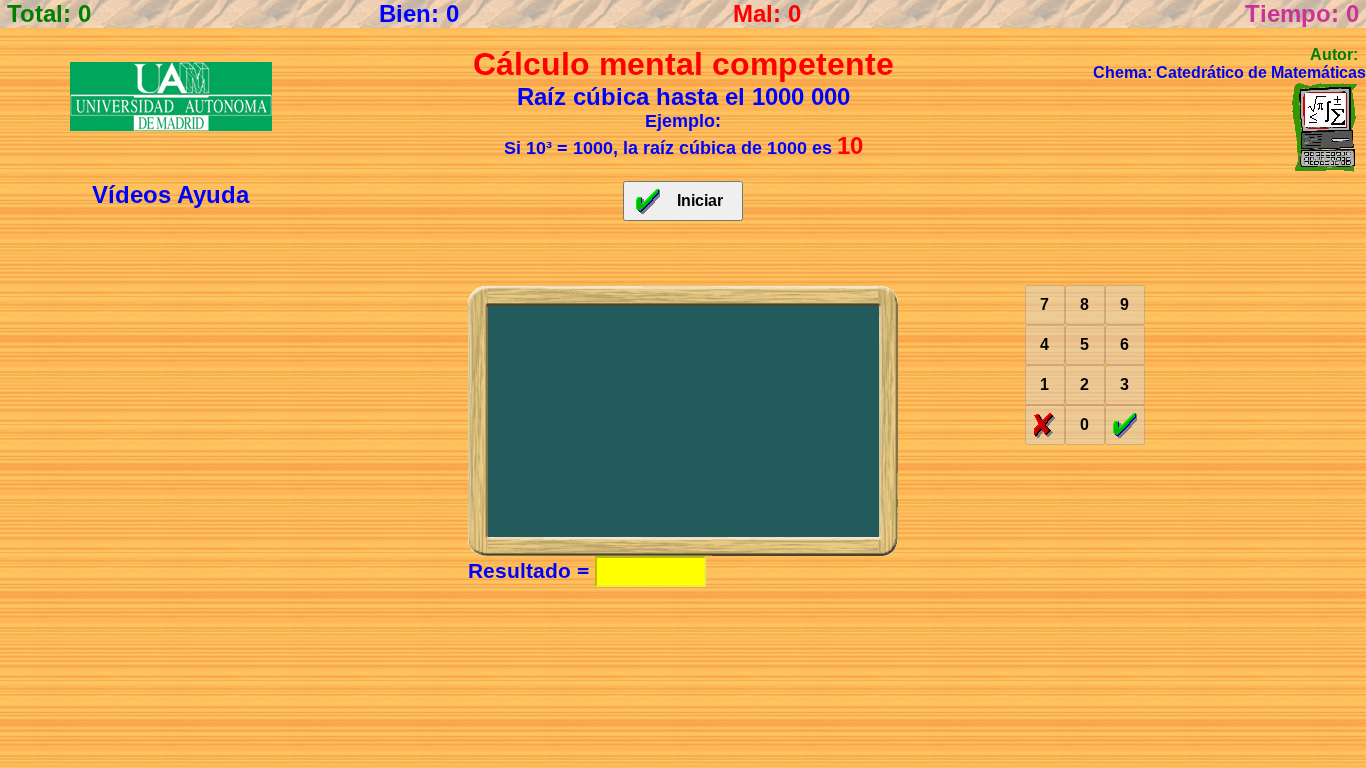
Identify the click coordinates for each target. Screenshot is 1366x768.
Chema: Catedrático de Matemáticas (1229, 72)
